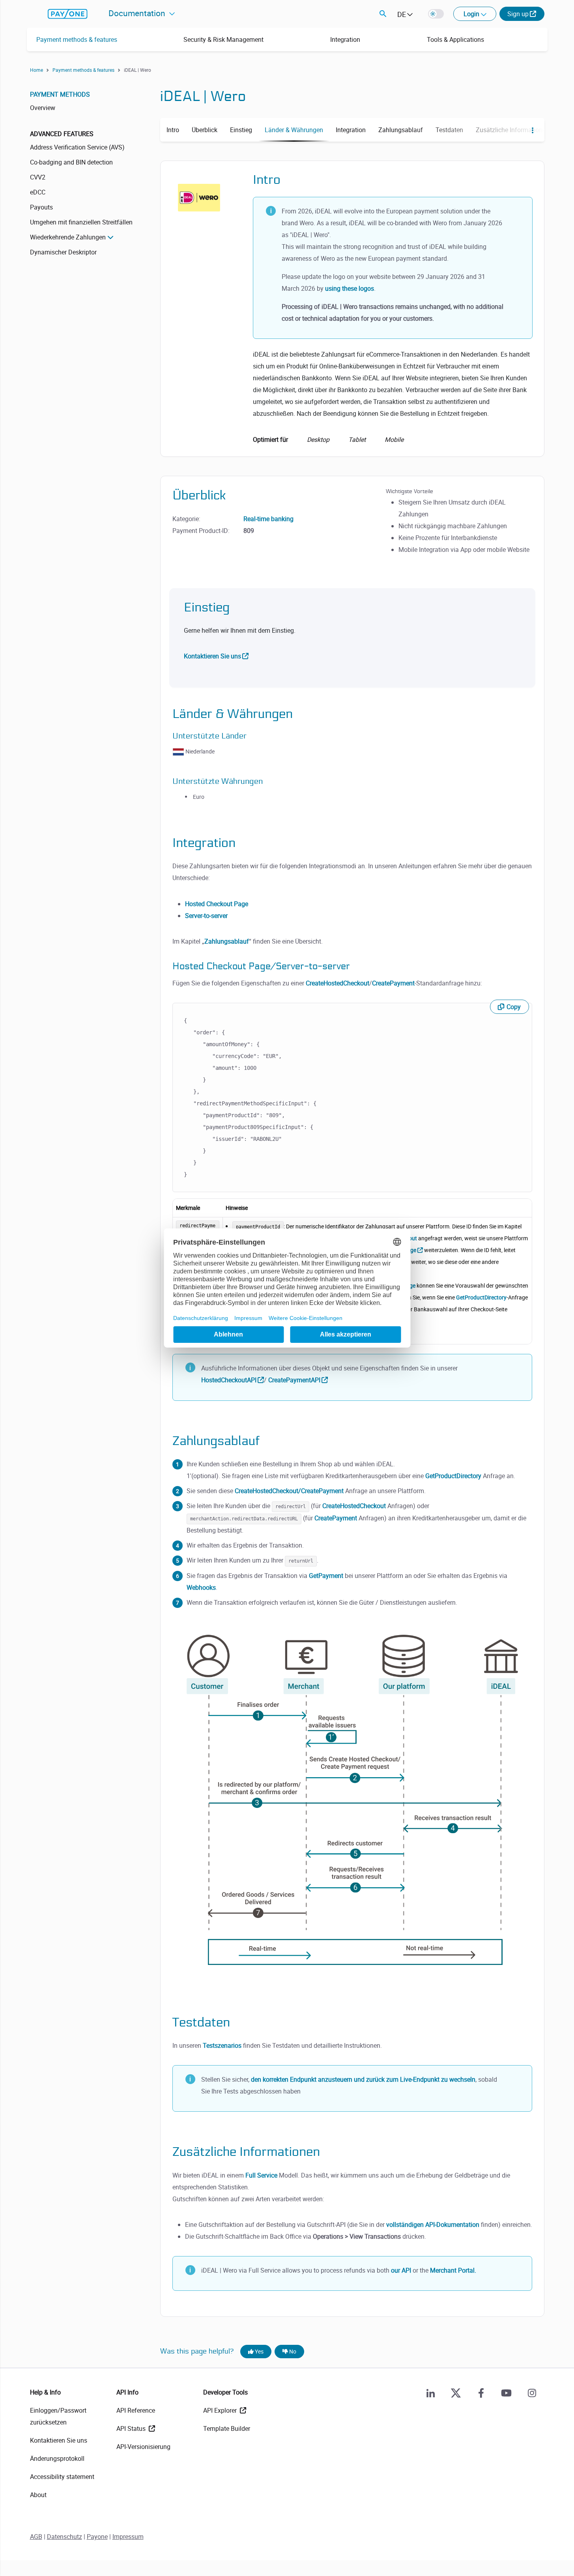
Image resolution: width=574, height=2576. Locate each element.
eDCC (38, 192)
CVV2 (38, 177)
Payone (97, 2537)
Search (383, 14)
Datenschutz (65, 2537)
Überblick (205, 130)
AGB (36, 2537)
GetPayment (326, 1576)
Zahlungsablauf (401, 130)
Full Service (261, 2175)
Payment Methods (60, 94)
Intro (173, 130)
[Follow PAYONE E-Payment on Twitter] (456, 2393)
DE (402, 14)
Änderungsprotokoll (57, 2458)
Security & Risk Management (223, 39)
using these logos (350, 288)
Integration (345, 39)
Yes (259, 2351)
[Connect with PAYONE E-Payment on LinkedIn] (431, 2393)
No (292, 2351)
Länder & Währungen (294, 130)
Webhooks (201, 1587)
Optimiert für (328, 439)
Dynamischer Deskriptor (63, 252)
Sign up (518, 14)
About (38, 2495)
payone (68, 14)
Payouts (41, 207)
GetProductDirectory (481, 1297)
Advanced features (62, 134)
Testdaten (449, 130)
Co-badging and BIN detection (71, 162)
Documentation (138, 13)
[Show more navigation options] (530, 130)
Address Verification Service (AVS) (77, 147)
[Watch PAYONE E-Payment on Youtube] (507, 2393)
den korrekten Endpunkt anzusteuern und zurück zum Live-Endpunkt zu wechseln (363, 2079)
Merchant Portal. (453, 2270)
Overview (43, 108)
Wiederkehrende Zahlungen (68, 237)
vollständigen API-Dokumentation (433, 2225)
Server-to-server (206, 916)
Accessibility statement (62, 2477)
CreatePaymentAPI (294, 1380)
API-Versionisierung (143, 2447)
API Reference (136, 2410)
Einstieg (241, 130)
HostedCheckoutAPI (229, 1380)
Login (472, 14)
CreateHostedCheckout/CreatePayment (289, 1491)
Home (36, 70)
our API (401, 2270)
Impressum (128, 2537)
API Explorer (221, 2410)
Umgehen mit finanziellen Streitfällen (81, 222)
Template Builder (227, 2428)
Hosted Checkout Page (217, 904)
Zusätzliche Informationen (512, 130)
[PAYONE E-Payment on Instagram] (532, 2393)
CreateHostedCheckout (337, 983)
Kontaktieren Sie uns (212, 656)
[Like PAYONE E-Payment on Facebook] (481, 2393)
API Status (132, 2428)
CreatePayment (393, 983)
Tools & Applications (455, 39)
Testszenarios (222, 2045)
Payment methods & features (77, 39)
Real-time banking (268, 519)
